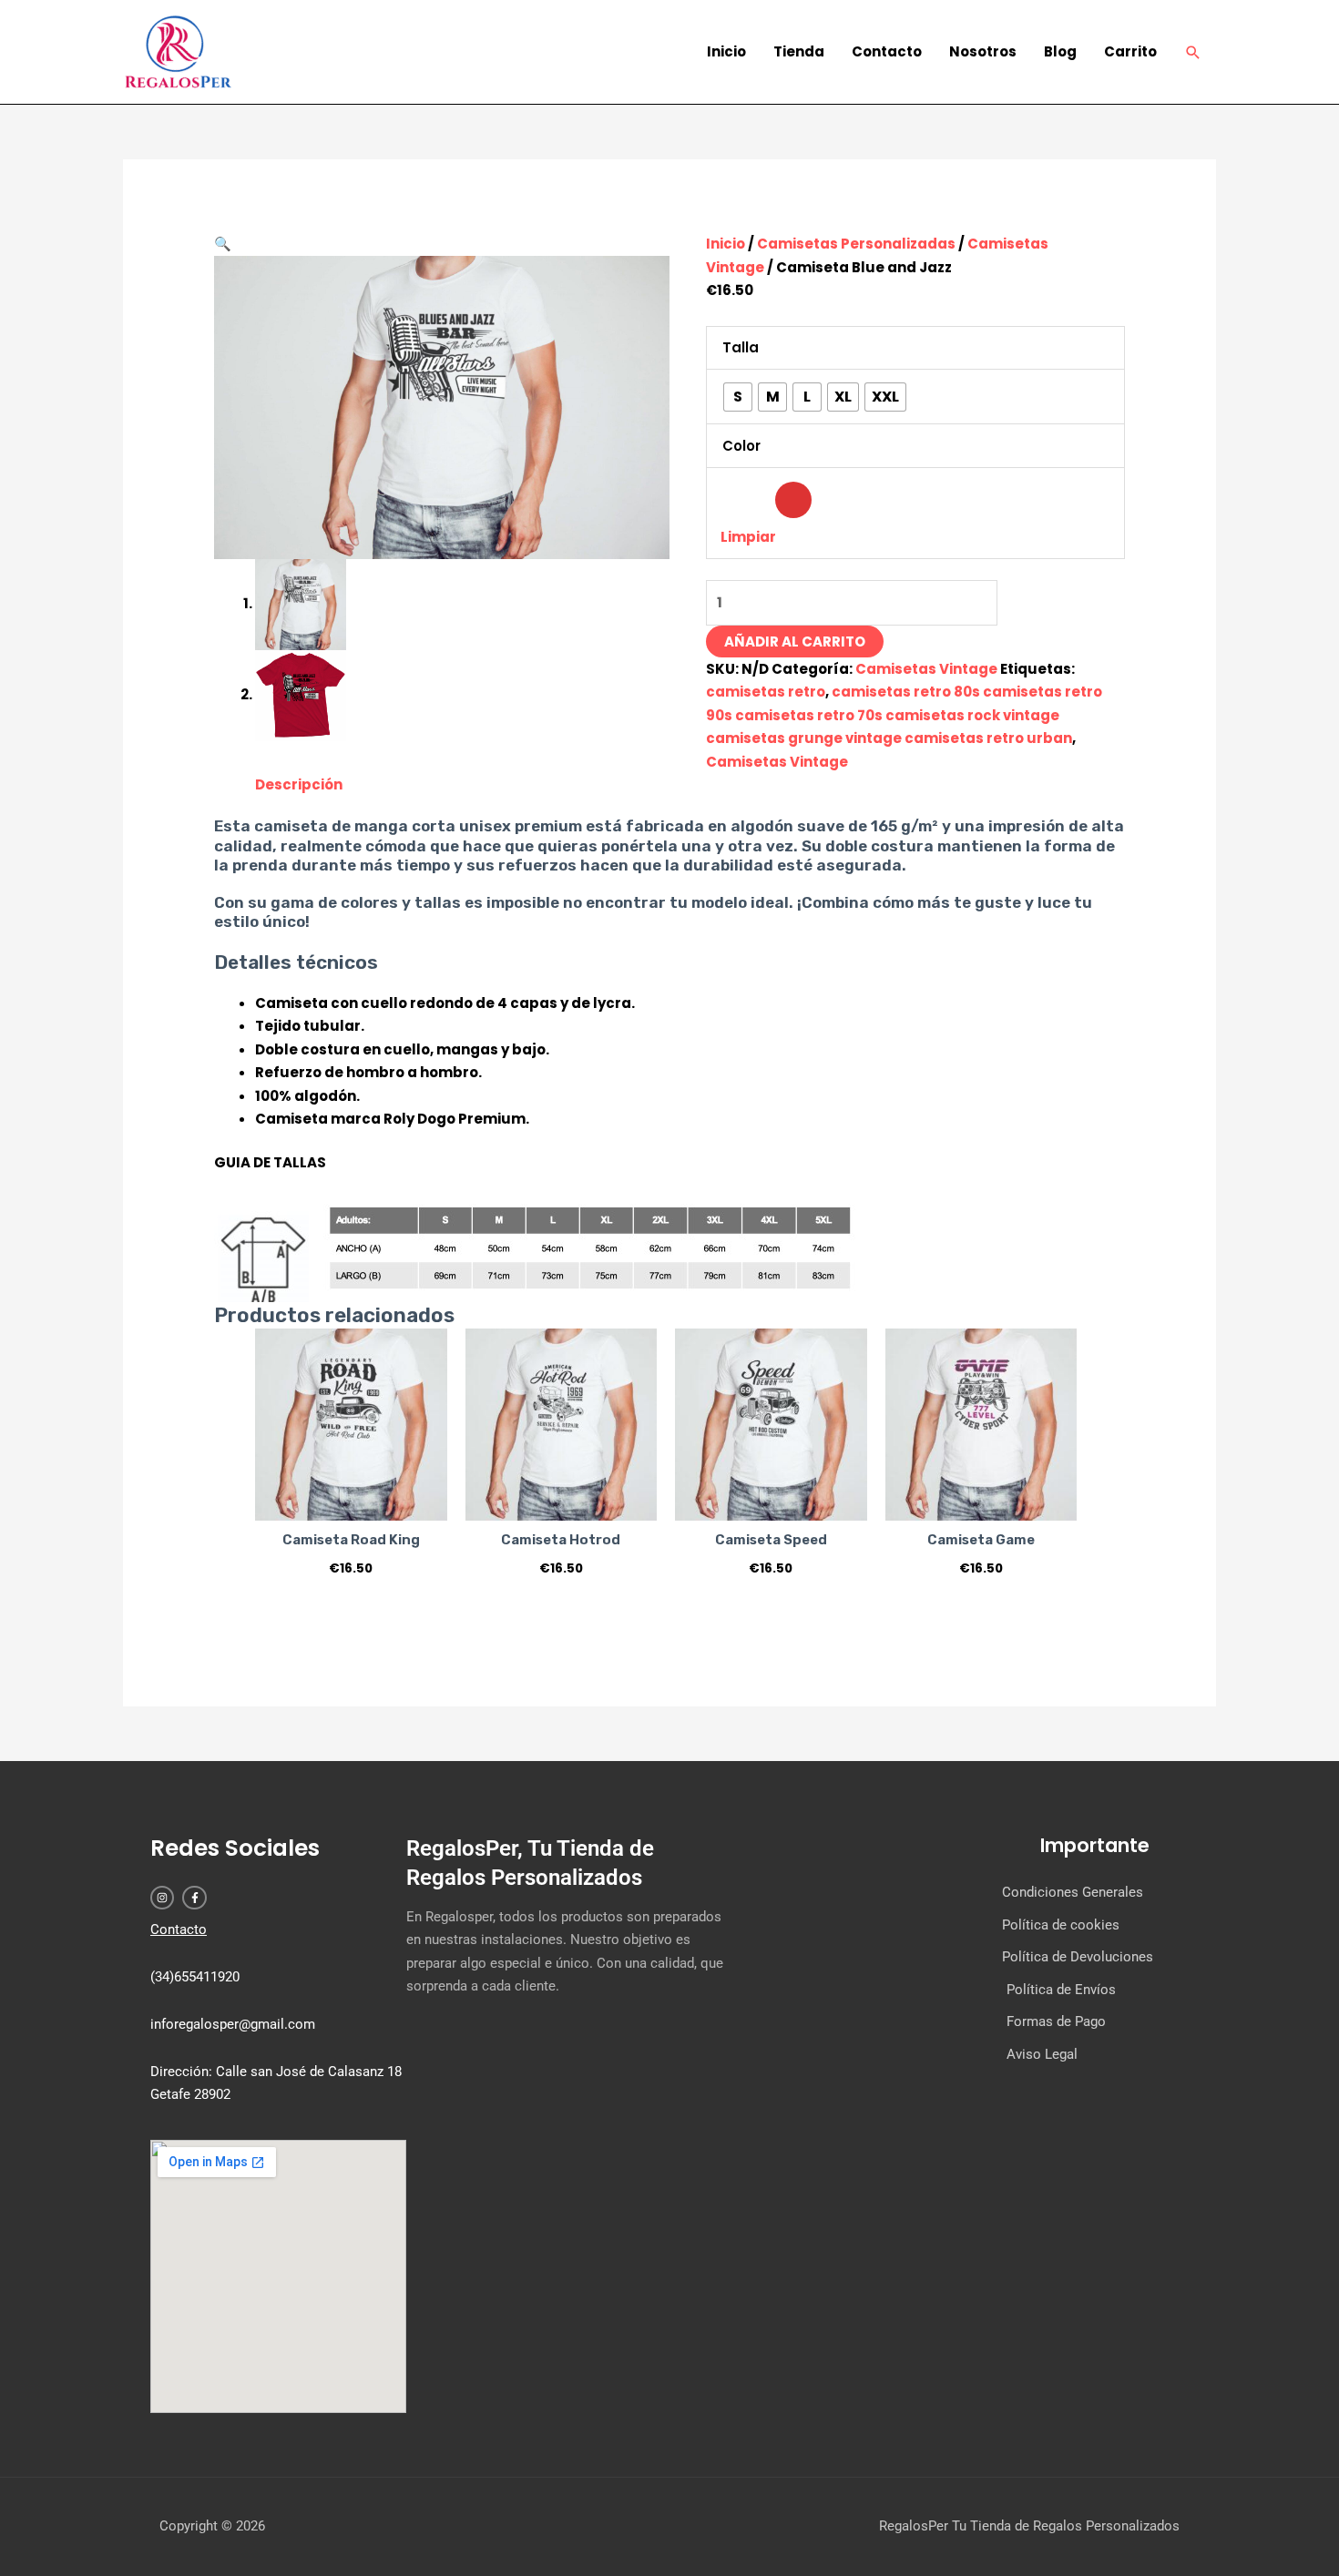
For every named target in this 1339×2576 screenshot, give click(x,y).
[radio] (738, 397)
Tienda (799, 51)
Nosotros (983, 51)
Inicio (726, 51)
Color (741, 446)
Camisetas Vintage (926, 669)
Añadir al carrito (795, 641)
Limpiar (748, 537)
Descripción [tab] (299, 784)
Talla (741, 347)
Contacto (887, 51)
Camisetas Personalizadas (856, 244)
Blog (1060, 51)
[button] (1193, 52)
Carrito (1130, 51)
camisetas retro (766, 692)
